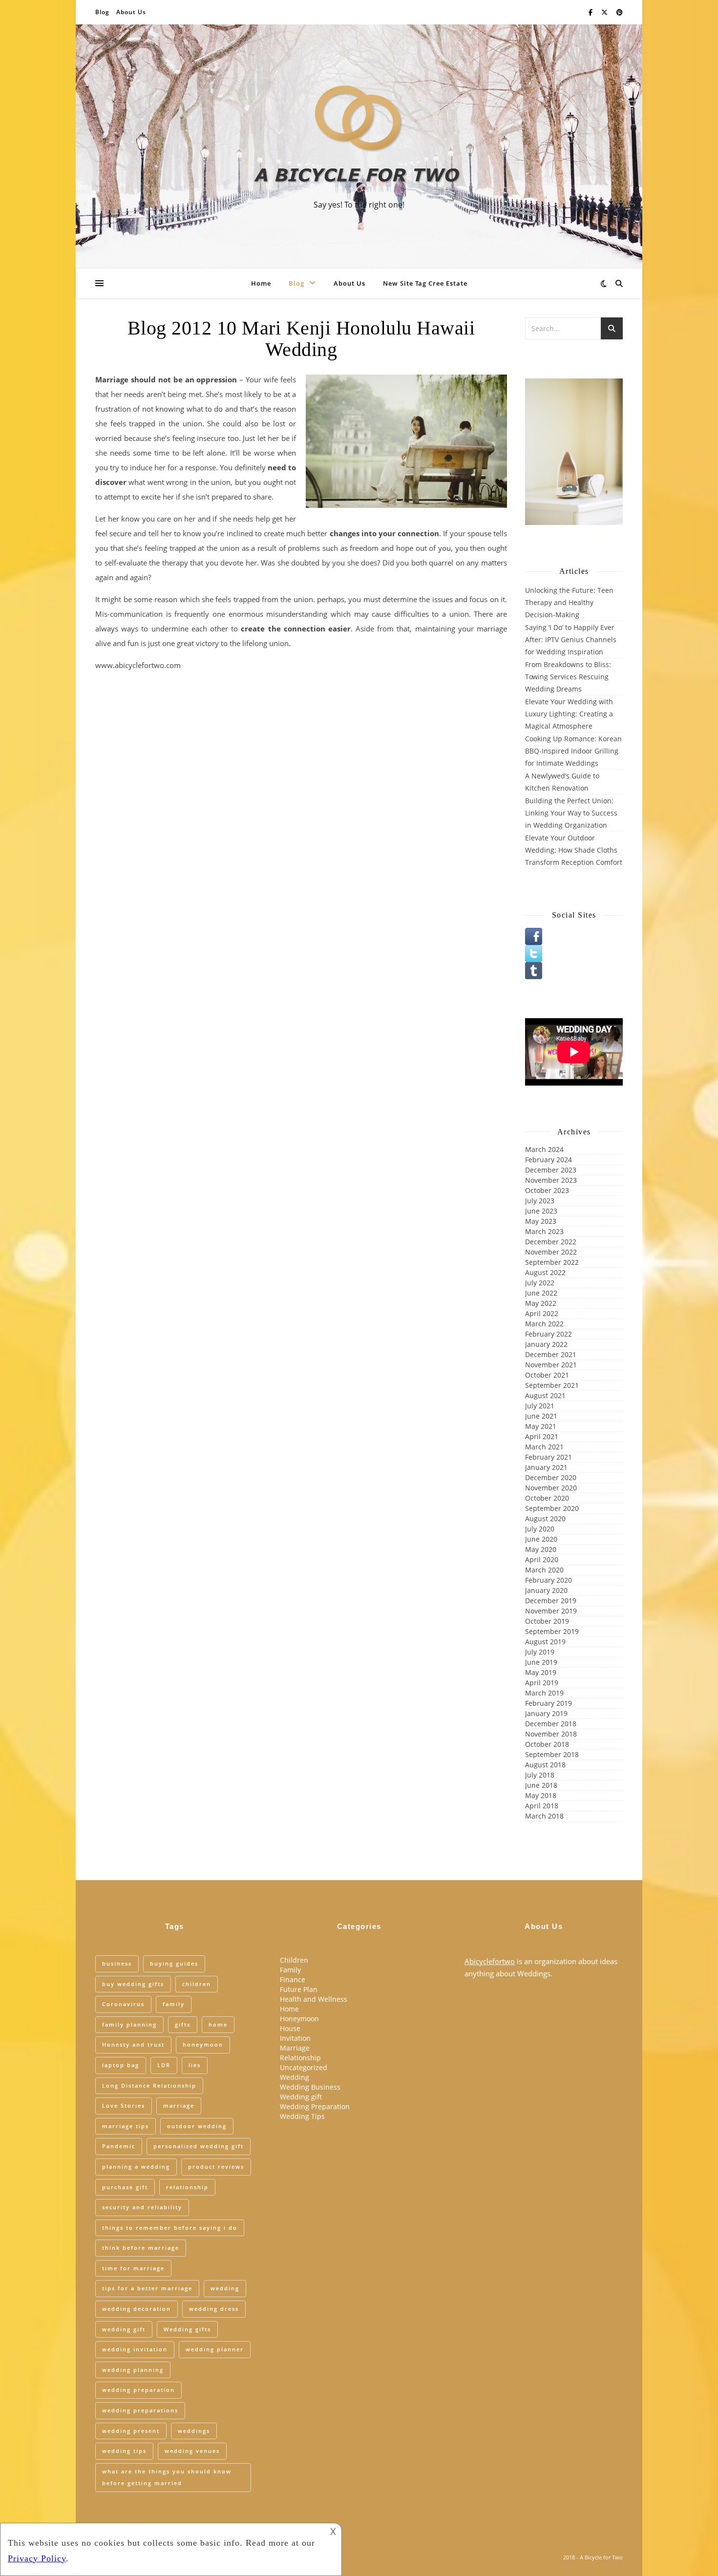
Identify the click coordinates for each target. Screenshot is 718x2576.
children (197, 1984)
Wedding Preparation (315, 2106)
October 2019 (547, 1621)
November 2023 (551, 1180)
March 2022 (544, 1324)
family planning (129, 2024)
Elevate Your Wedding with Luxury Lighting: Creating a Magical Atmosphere (569, 714)
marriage (179, 2105)
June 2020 (541, 1539)
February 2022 (549, 1334)
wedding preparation (138, 2390)
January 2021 (546, 1467)
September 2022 (552, 1262)
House (290, 2028)
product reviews (216, 2167)
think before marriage (141, 2248)
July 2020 (540, 1529)
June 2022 (541, 1293)
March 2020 (544, 1570)
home (218, 2024)
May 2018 (541, 1795)
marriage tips (126, 2126)
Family (290, 1970)
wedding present (131, 2431)
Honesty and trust (133, 2044)
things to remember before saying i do (170, 2228)
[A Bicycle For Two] (359, 138)
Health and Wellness (314, 1999)
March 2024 (544, 1149)
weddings (194, 2431)
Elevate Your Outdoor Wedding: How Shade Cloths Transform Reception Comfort (574, 850)
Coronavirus (123, 2004)
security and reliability (142, 2207)
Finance (293, 1979)
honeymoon (203, 2044)
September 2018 (552, 1754)
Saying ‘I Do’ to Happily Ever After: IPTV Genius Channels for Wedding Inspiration (571, 639)
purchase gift (125, 2187)
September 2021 (552, 1385)
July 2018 (540, 1775)
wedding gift (124, 2329)
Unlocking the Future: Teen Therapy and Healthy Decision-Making (569, 602)
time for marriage (133, 2268)
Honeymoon (299, 2019)
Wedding (295, 2077)
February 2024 (549, 1160)
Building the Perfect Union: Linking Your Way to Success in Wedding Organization (571, 813)
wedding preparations (140, 2410)
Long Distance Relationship (149, 2085)
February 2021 (549, 1457)
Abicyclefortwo (490, 1961)
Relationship (300, 2058)
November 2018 (551, 1734)
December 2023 (551, 1170)
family (174, 2004)
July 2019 (540, 1652)
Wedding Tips (302, 2116)
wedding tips (124, 2451)
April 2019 (542, 1683)
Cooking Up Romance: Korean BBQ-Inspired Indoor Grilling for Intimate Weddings (573, 751)
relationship (187, 2187)
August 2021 (545, 1395)
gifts (183, 2024)
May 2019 (541, 1672)
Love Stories (124, 2105)
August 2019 (545, 1642)
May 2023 (541, 1221)
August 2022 (545, 1272)
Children (294, 1960)
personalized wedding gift (199, 2146)
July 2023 (540, 1201)
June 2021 (541, 1416)
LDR (164, 2065)
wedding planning (133, 2370)
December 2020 (551, 1477)
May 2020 (541, 1549)
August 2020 (545, 1518)
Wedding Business (310, 2087)
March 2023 (544, 1231)
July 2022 (540, 1283)
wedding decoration (137, 2309)
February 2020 (549, 1580)
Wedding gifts (187, 2329)
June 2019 (541, 1662)
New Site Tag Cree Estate (425, 283)
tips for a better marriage (147, 2288)
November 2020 (551, 1488)
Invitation (295, 2038)
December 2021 (551, 1354)
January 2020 (546, 1590)
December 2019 (551, 1601)
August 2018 (545, 1765)
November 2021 (551, 1365)
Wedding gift (301, 2097)
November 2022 (551, 1252)
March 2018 (544, 1816)
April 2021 (542, 1436)
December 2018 (551, 1724)
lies (195, 2065)
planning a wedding (136, 2167)
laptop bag (121, 2065)
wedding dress (214, 2309)
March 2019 (544, 1693)
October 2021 (547, 1375)
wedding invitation (135, 2349)
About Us (131, 12)
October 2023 (547, 1190)
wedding (225, 2288)
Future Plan (299, 1989)
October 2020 (547, 1498)
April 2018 (542, 1806)
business (117, 1963)
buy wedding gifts (133, 1984)
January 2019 (546, 1713)
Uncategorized (304, 2067)
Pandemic (119, 2146)
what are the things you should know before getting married (167, 2477)
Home (261, 283)
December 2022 (551, 1242)
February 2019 (549, 1703)
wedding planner (215, 2349)
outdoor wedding (197, 2126)
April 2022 (542, 1313)
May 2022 (541, 1303)
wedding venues (192, 2451)
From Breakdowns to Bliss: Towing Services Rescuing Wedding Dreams (568, 677)
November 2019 (551, 1611)
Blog (102, 12)
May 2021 (541, 1426)
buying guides (174, 1963)
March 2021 (544, 1447)
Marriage (295, 2048)
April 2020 (542, 1560)
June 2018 (541, 1785)
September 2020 (552, 1508)
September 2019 (552, 1631)
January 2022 (546, 1344)
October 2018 (547, 1744)
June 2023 (541, 1211)
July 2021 (540, 1406)
